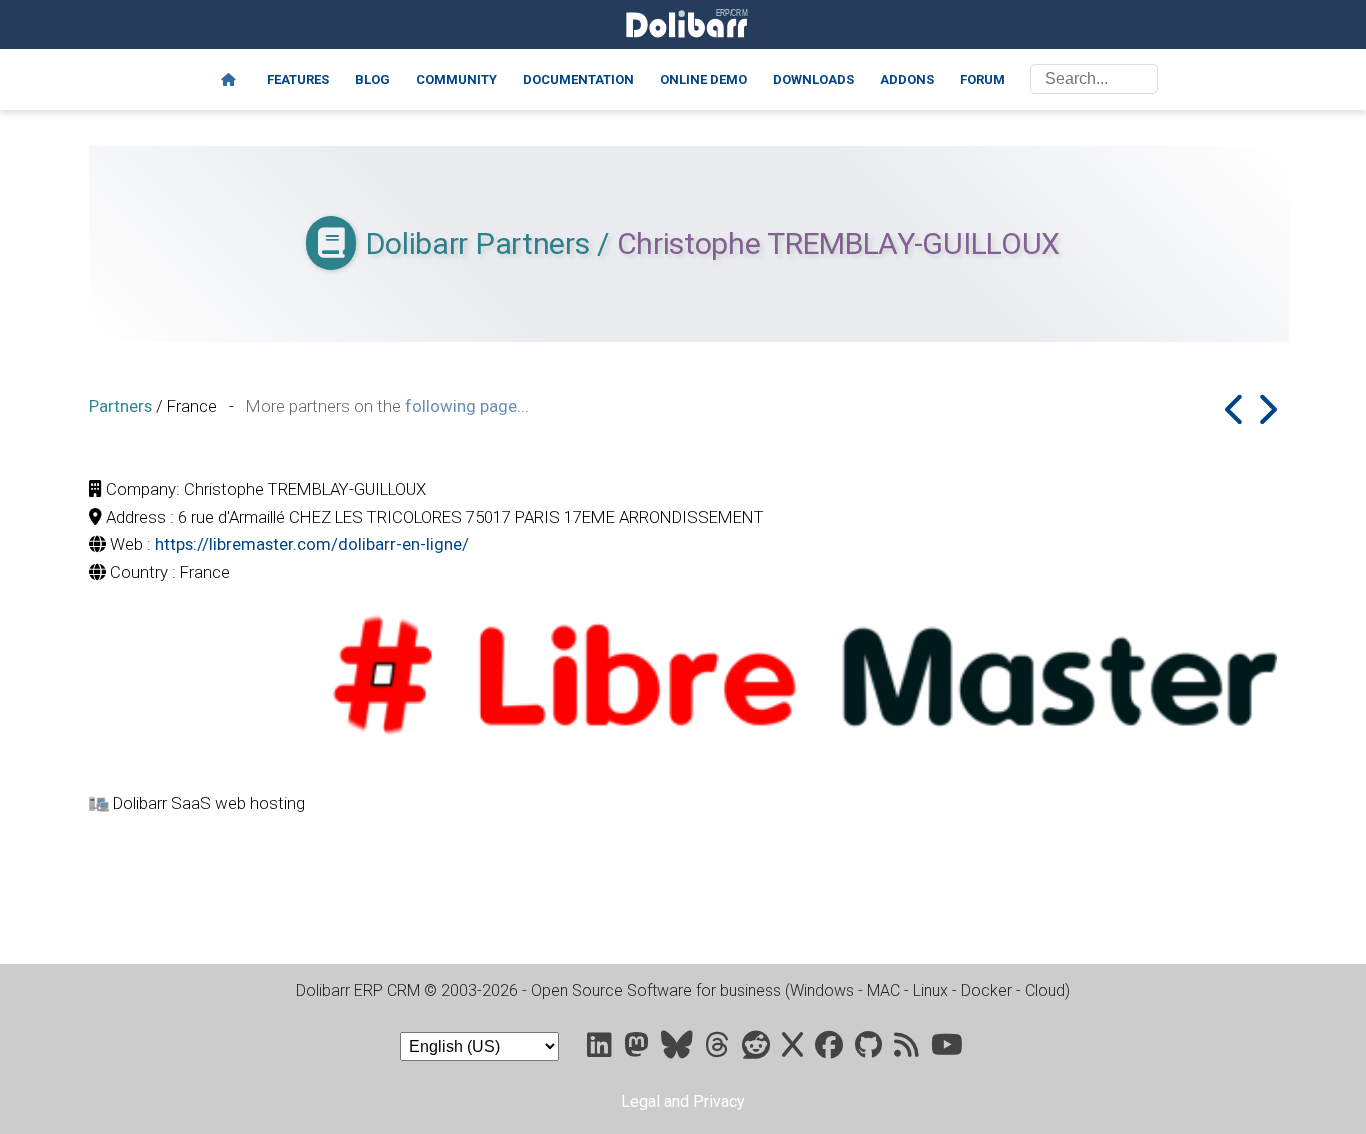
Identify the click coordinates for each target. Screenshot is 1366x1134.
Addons (907, 79)
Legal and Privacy (683, 1101)
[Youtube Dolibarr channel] (947, 1049)
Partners (120, 406)
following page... (467, 406)
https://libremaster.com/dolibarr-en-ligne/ (312, 544)
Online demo (703, 79)
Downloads (813, 79)
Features (298, 79)
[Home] (228, 80)
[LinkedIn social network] (601, 1049)
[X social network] (794, 1049)
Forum (982, 79)
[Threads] (719, 1049)
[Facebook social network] (831, 1049)
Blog (372, 79)
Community (456, 79)
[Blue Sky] (679, 1049)
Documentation (578, 79)
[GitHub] (870, 1049)
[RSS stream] (908, 1049)
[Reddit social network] (758, 1049)
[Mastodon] (638, 1049)
